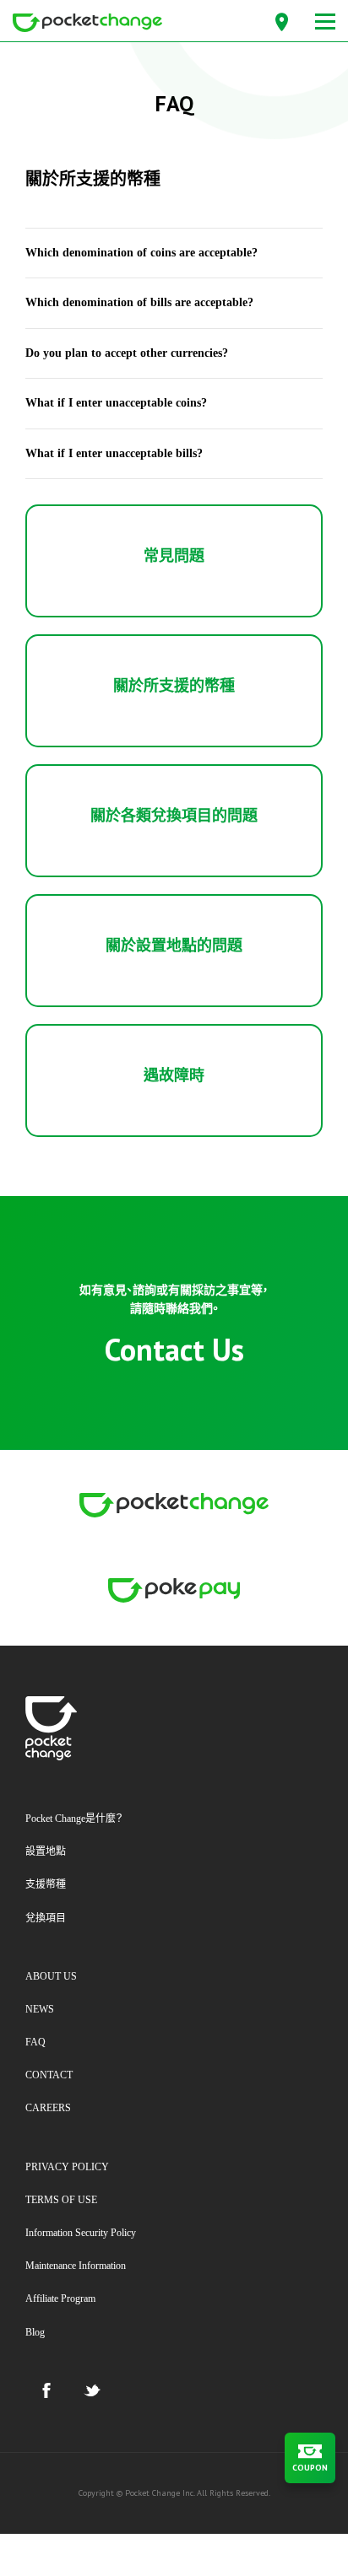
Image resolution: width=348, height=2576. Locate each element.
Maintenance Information (76, 2266)
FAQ (35, 2042)
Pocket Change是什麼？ (74, 1819)
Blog (35, 2332)
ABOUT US (51, 1976)
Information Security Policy (81, 2233)
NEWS (40, 2009)
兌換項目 (46, 1918)
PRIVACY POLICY (67, 2167)
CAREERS (48, 2108)
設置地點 (46, 1851)
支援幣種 (46, 1884)
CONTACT (49, 2075)
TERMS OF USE (61, 2200)
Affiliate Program (60, 2298)
